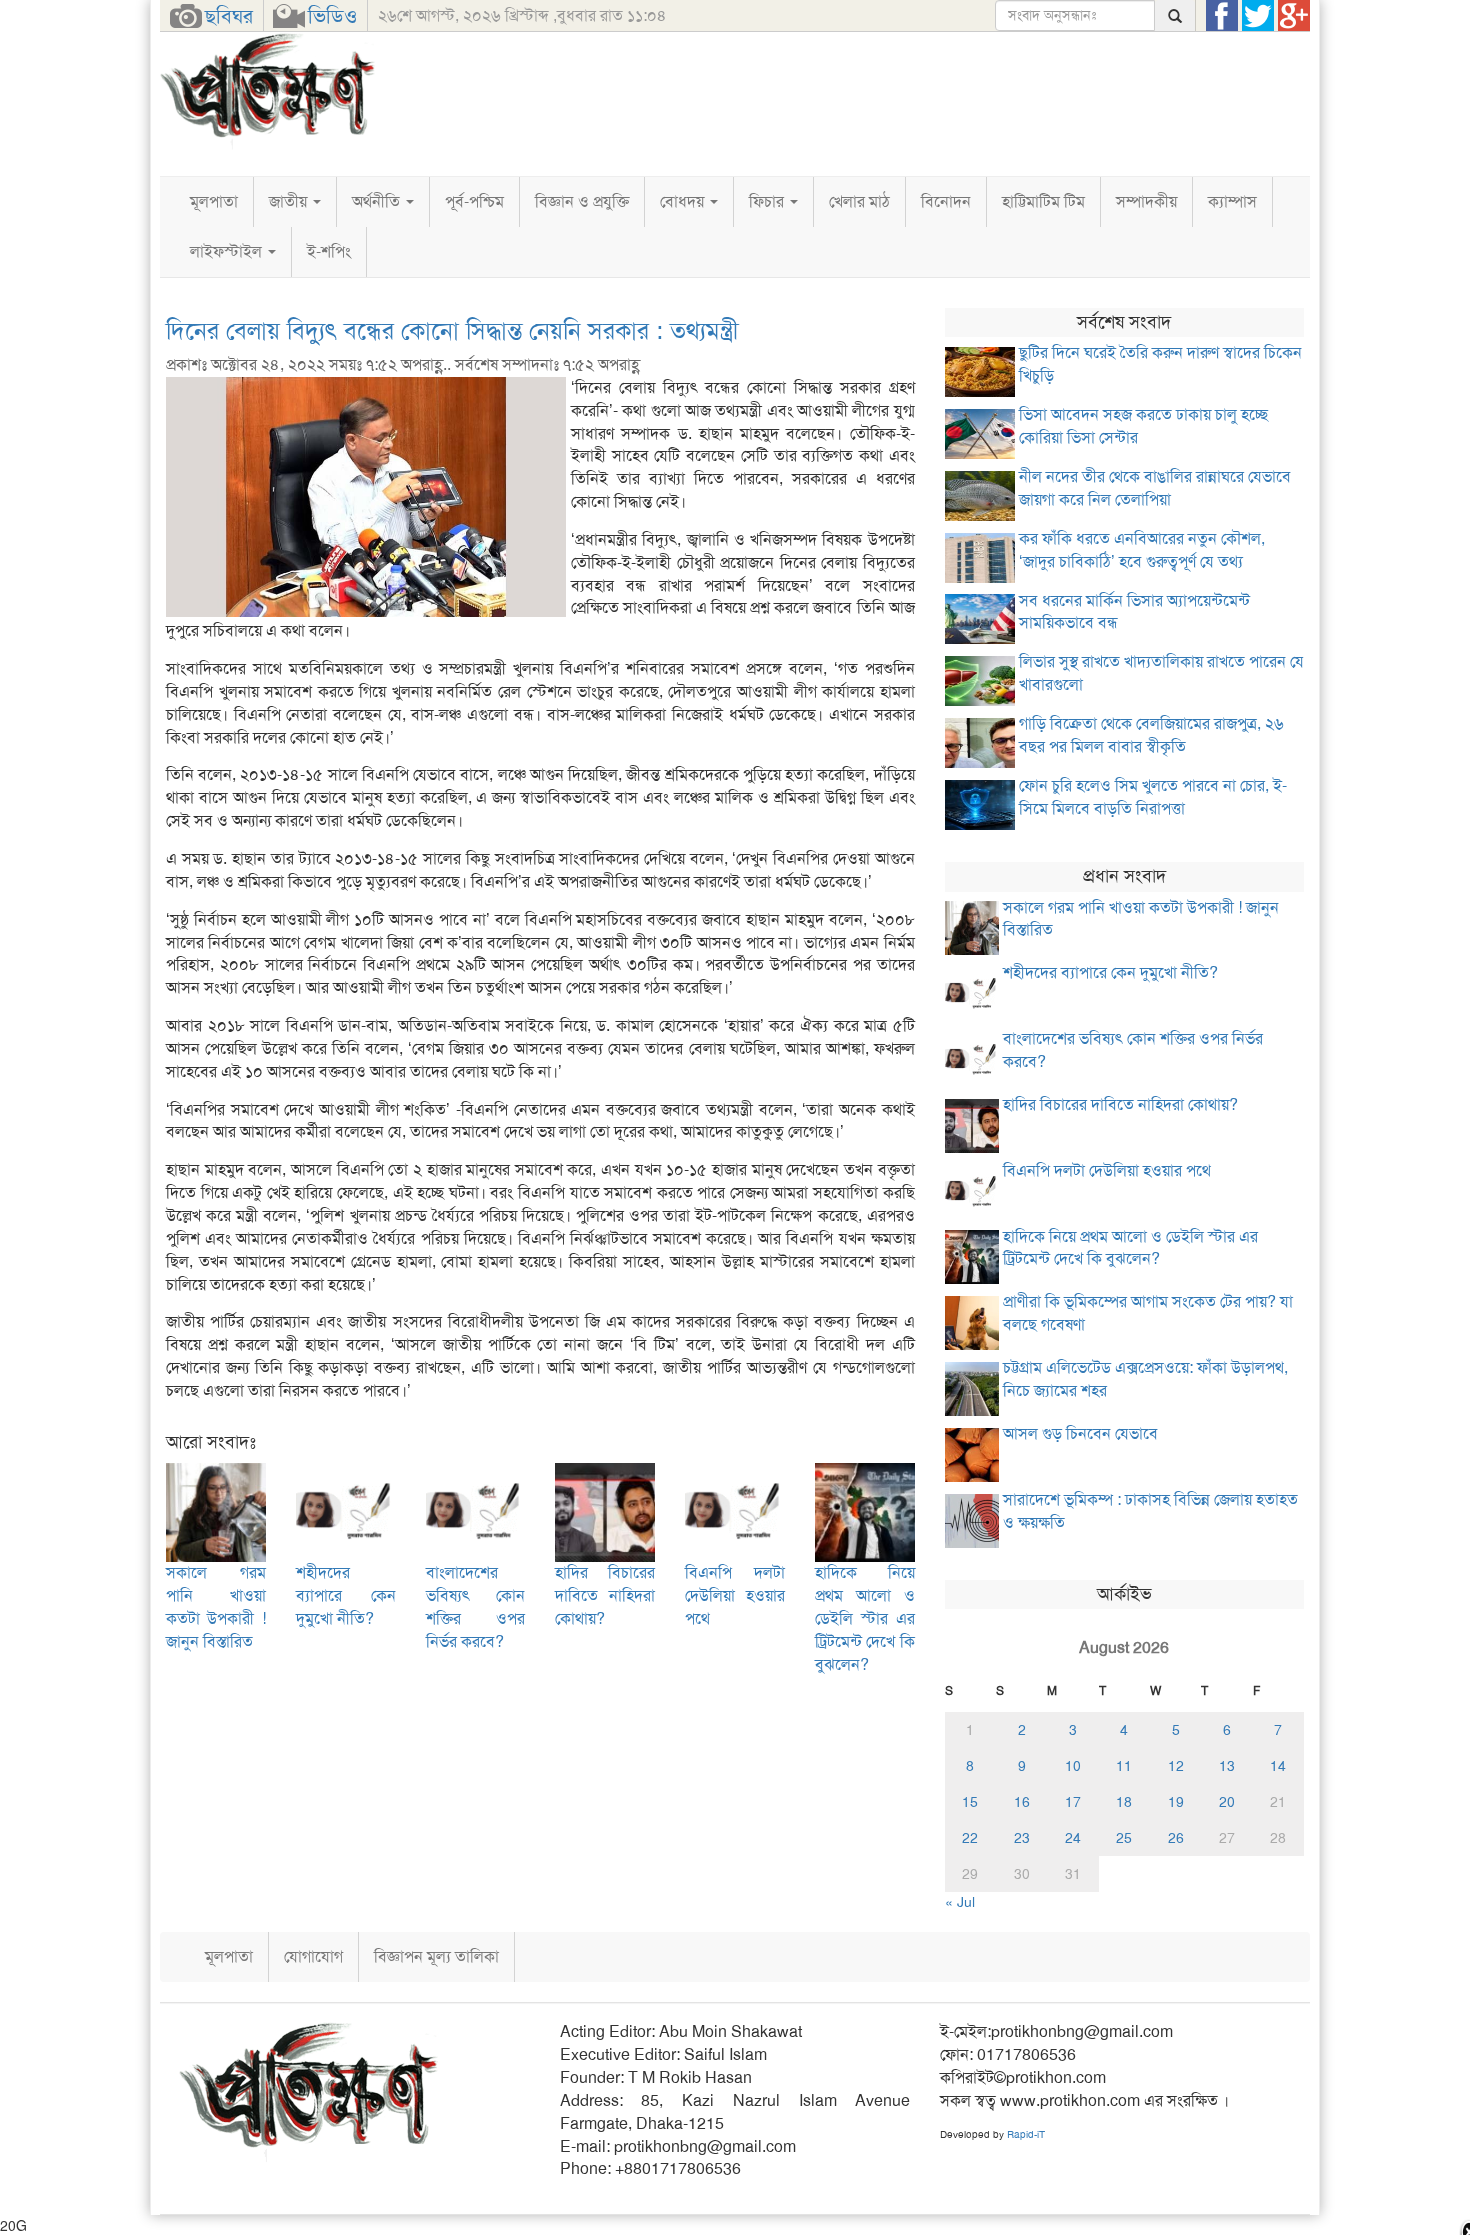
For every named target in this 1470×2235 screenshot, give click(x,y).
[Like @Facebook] (1222, 16)
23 (1022, 1838)
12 (1176, 1766)
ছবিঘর (229, 16)
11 (1124, 1766)
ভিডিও (332, 16)
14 (1278, 1766)
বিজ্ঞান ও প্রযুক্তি (582, 201)
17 (1073, 1802)
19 (1176, 1802)
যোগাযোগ (313, 1956)
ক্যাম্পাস (1232, 201)
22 (970, 1838)
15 (970, 1802)
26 (1176, 1838)
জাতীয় (290, 201)
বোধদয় (684, 201)
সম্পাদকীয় (1146, 201)
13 (1227, 1766)
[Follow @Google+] (1294, 16)
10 (1073, 1766)
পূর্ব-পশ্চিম (474, 201)
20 (1227, 1802)
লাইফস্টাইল (228, 251)
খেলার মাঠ (859, 201)
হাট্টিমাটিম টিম (1043, 201)
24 (1073, 1838)
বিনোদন (946, 201)
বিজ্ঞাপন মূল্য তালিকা (436, 1956)
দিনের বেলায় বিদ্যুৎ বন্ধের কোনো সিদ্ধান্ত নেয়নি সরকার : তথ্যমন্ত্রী (452, 331)
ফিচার (768, 201)
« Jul (960, 1902)
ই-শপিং (329, 251)
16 (1022, 1802)
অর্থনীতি (378, 201)
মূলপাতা (214, 201)
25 (1124, 1838)
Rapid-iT (1026, 2134)
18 (1124, 1802)
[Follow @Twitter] (1258, 16)
